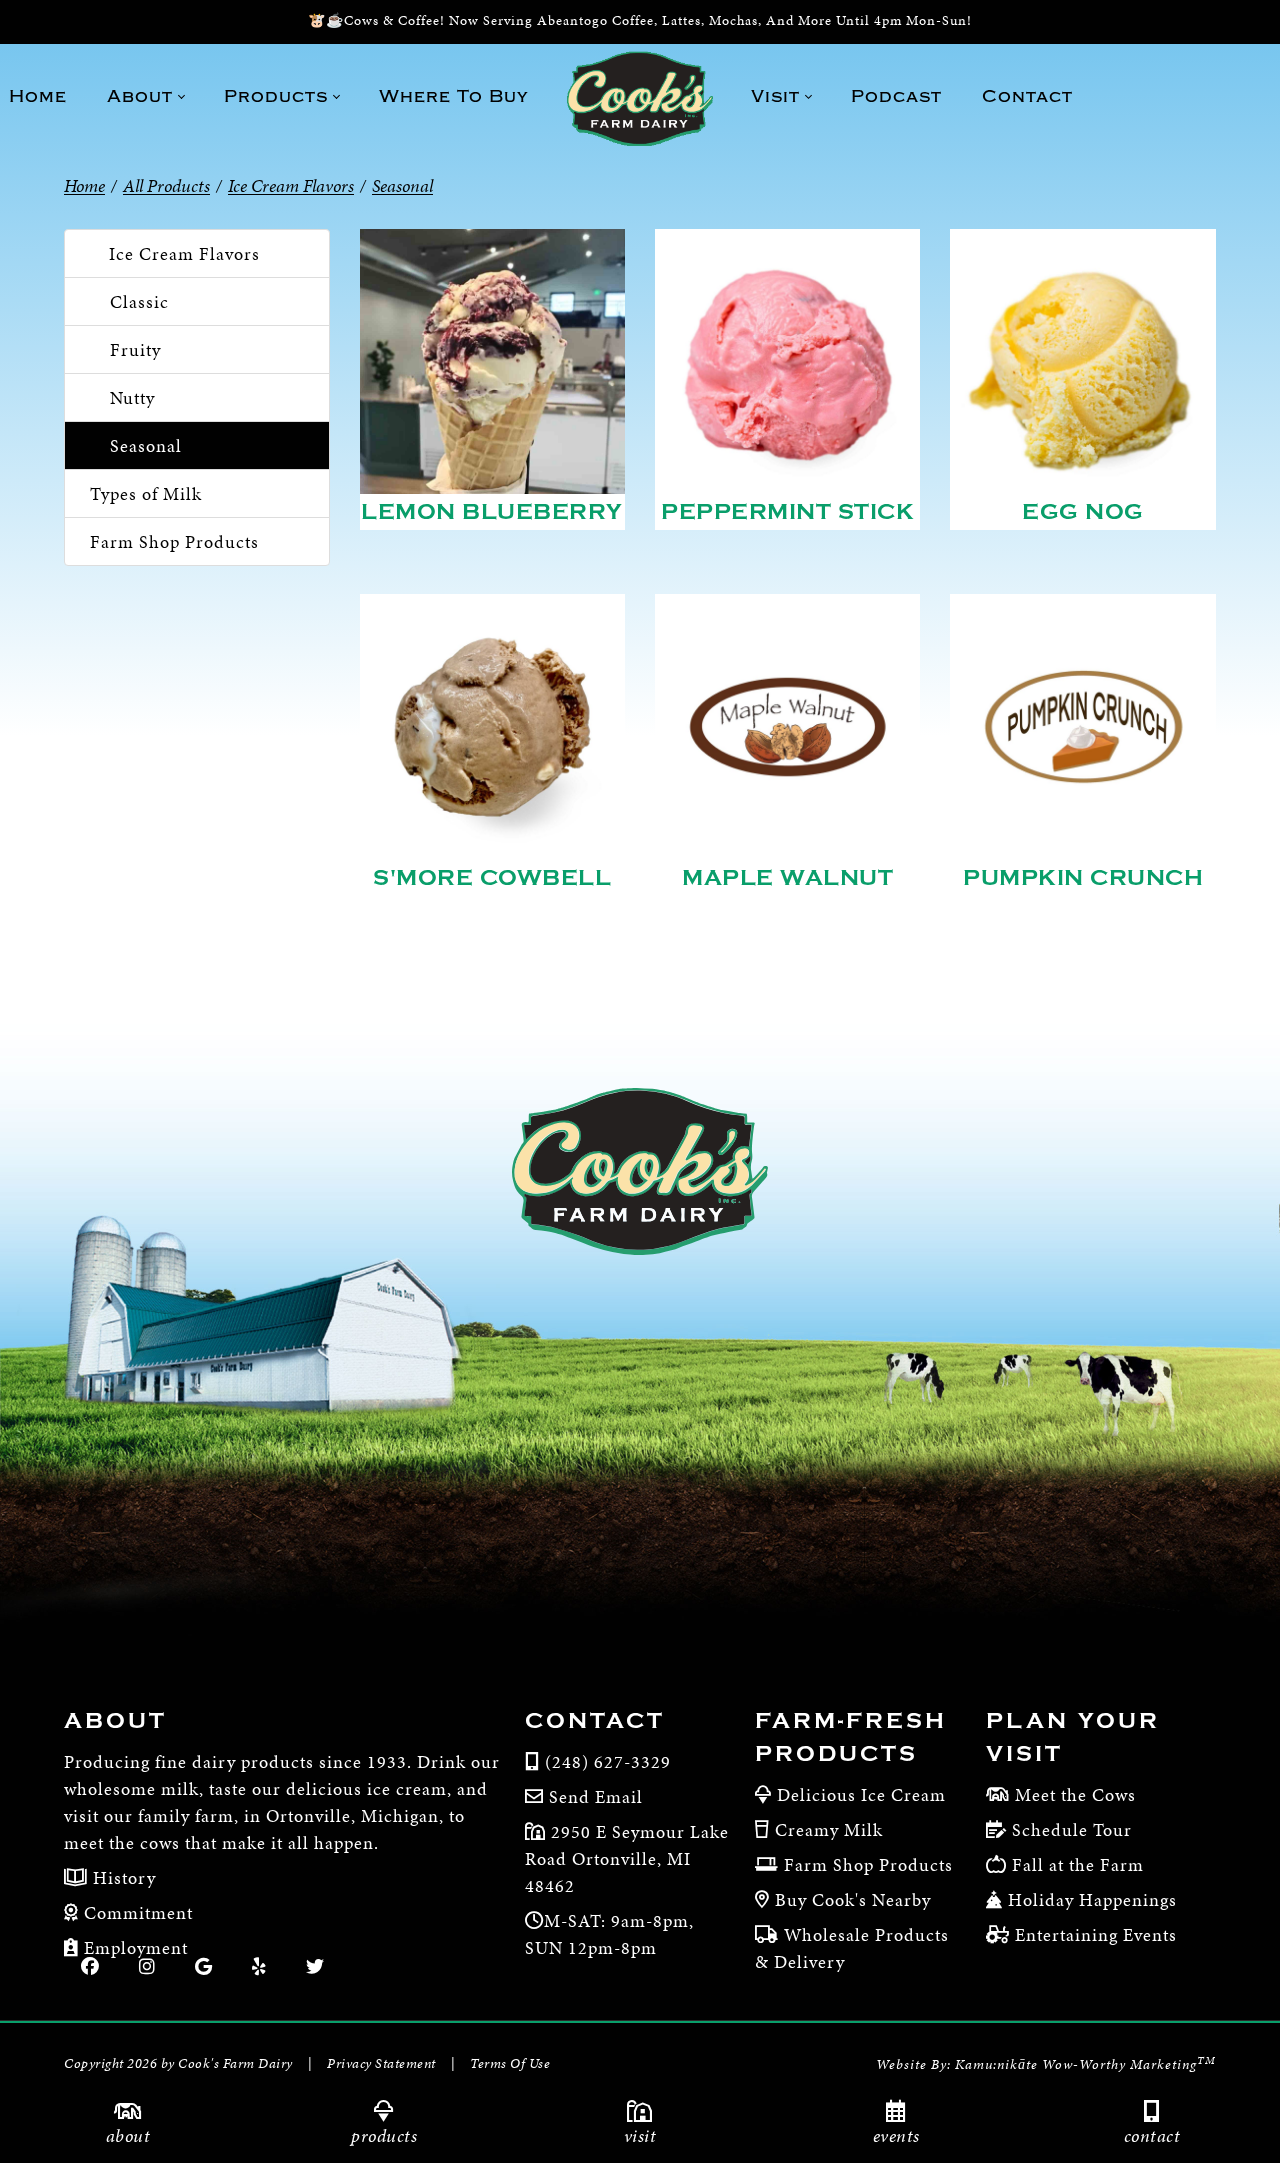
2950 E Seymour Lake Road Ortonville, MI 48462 (627, 1858)
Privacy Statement (381, 2063)
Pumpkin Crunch (1083, 878)
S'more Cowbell (492, 878)
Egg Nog (1083, 512)
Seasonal (146, 445)
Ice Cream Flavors (184, 253)
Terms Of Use (510, 2063)
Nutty (132, 397)
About (128, 2135)
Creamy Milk (829, 1829)
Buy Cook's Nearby (853, 1899)
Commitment (136, 1912)
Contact (1152, 2135)
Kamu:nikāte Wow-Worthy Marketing (1085, 2064)
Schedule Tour (1072, 1829)
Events (896, 2135)
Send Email (596, 1796)
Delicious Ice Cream (861, 1794)
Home (84, 185)
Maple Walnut (787, 878)
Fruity (135, 349)
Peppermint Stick (787, 512)
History (122, 1877)
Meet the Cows (1075, 1794)
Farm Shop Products (174, 541)
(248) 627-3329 (608, 1761)
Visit (640, 2135)
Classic (139, 301)
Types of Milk (146, 493)
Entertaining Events (1096, 1934)
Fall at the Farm (1078, 1864)
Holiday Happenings (1092, 1899)
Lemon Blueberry (492, 512)
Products (384, 2135)
